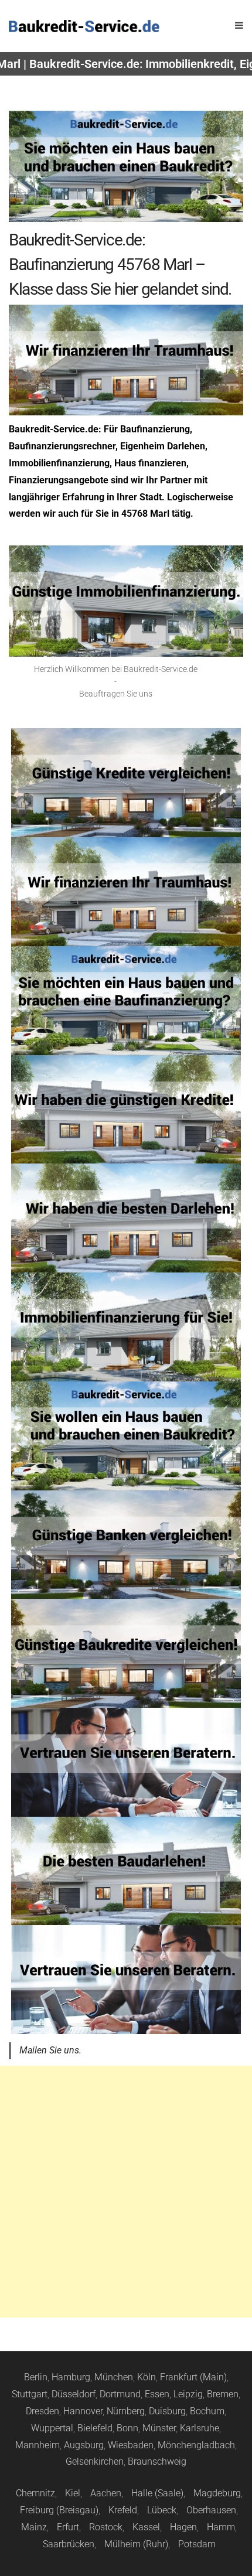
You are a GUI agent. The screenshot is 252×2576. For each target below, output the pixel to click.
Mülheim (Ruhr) (136, 2544)
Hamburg (71, 2377)
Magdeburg (217, 2493)
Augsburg (84, 2445)
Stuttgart (30, 2394)
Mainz (34, 2527)
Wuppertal (52, 2428)
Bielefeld (95, 2428)
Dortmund (120, 2394)
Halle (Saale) (157, 2493)
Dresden (42, 2411)
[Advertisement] (126, 2192)
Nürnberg (126, 2411)
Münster (159, 2428)
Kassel (146, 2527)
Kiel (73, 2493)
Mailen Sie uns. (50, 2050)
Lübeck (162, 2510)
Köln (147, 2377)
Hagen (183, 2527)
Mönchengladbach (196, 2445)
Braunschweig (157, 2461)
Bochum (207, 2411)
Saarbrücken (69, 2544)
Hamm (221, 2527)
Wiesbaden (131, 2445)
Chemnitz (35, 2493)
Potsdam (197, 2544)
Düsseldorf (74, 2394)
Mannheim (38, 2445)
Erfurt (68, 2527)
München (114, 2377)
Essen (157, 2394)
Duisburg (167, 2411)
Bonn (127, 2428)
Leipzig (188, 2394)
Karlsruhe (200, 2428)
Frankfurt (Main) (193, 2377)
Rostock (106, 2527)
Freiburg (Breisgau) (59, 2510)
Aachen (106, 2493)
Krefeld (123, 2510)
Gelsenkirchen (95, 2461)
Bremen (223, 2394)
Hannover (83, 2411)
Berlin (36, 2377)
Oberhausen (211, 2510)
